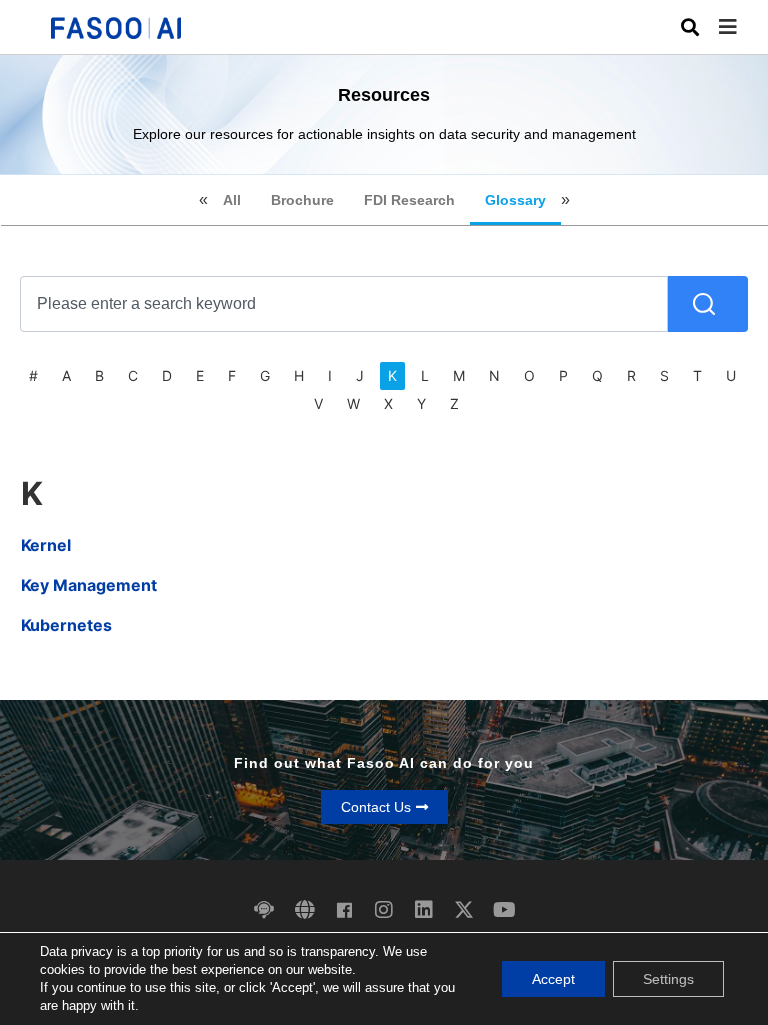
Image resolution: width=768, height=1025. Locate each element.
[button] (743, 27)
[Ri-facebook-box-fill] (344, 910)
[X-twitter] (464, 910)
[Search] (708, 304)
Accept (553, 979)
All (232, 200)
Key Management (89, 585)
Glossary (515, 200)
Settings (668, 979)
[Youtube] (504, 910)
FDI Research (409, 200)
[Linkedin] (424, 910)
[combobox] (344, 304)
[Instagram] (384, 910)
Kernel (46, 545)
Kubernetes (67, 625)
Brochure (302, 200)
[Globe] (304, 910)
